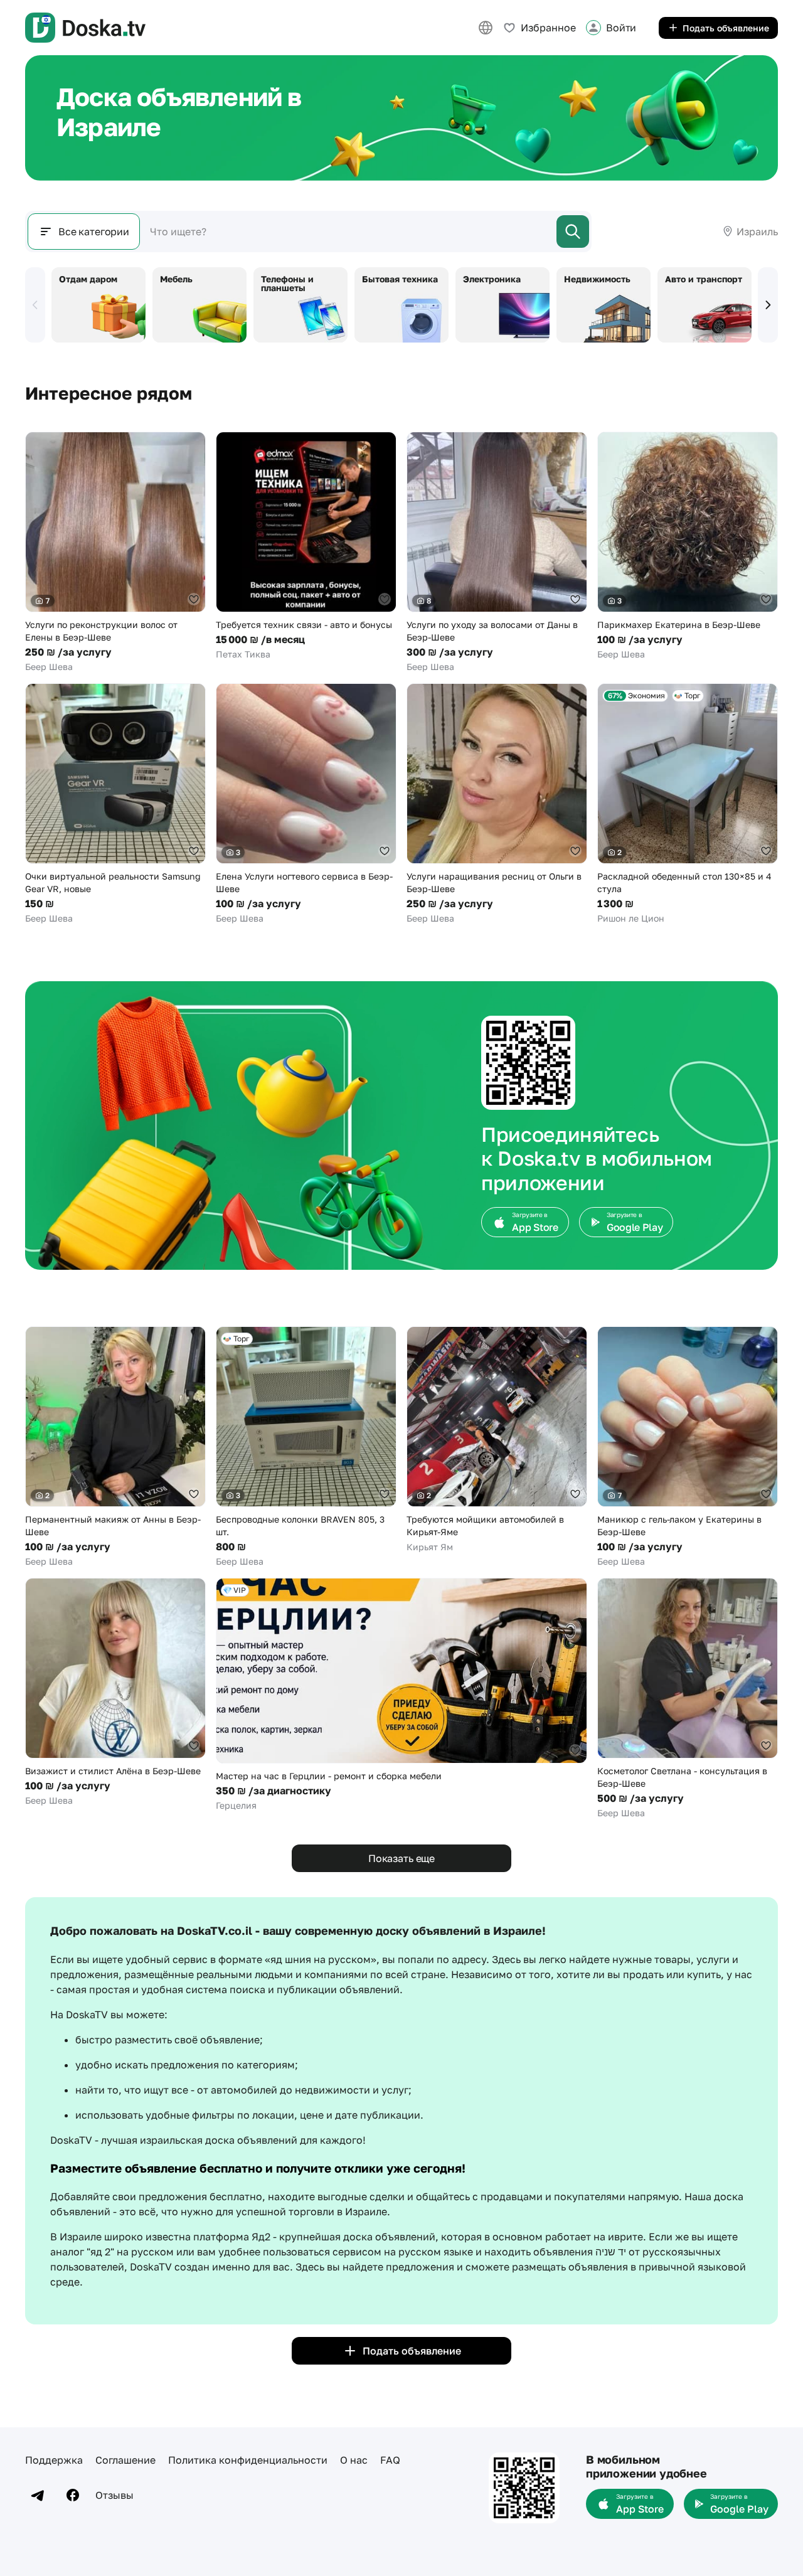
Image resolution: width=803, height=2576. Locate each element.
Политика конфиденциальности (248, 2460)
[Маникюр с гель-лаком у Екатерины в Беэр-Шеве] (688, 1447)
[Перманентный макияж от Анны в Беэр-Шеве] (115, 1447)
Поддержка (54, 2460)
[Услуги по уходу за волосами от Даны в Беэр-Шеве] (497, 552)
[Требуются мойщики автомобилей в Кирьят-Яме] (497, 1440)
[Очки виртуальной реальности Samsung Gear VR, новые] (115, 804)
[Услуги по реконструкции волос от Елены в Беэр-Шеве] (115, 552)
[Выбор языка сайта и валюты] (486, 28)
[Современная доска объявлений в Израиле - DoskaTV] (85, 28)
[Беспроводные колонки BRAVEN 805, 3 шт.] (306, 1447)
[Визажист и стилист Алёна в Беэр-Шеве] (115, 1692)
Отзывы (114, 2495)
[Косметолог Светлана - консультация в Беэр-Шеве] (688, 1699)
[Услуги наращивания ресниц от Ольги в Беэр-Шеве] (497, 804)
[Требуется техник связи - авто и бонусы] (306, 546)
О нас (354, 2460)
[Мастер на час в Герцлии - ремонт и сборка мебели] (401, 1695)
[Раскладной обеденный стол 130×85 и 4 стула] (688, 804)
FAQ (390, 2460)
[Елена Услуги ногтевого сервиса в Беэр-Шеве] (306, 804)
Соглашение (125, 2460)
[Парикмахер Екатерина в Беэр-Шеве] (688, 546)
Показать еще (401, 1858)
